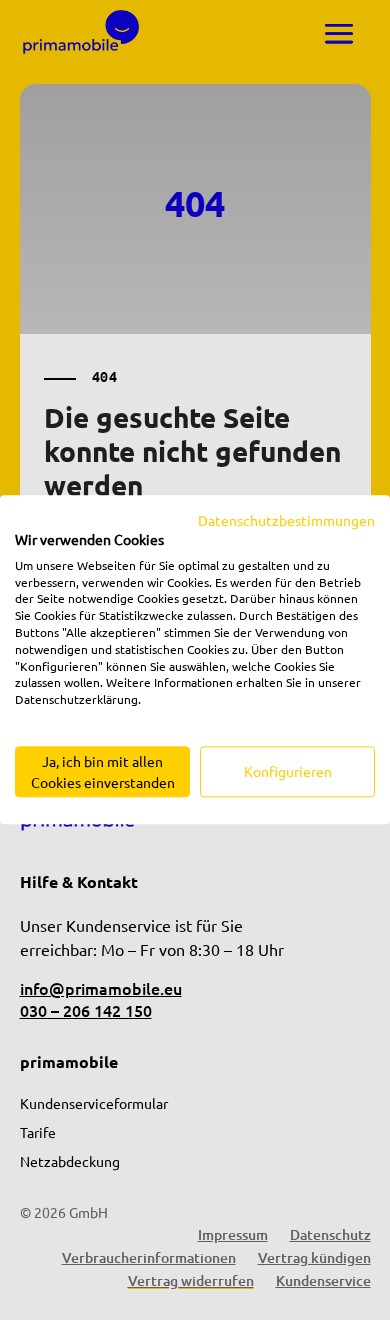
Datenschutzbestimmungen (286, 520)
